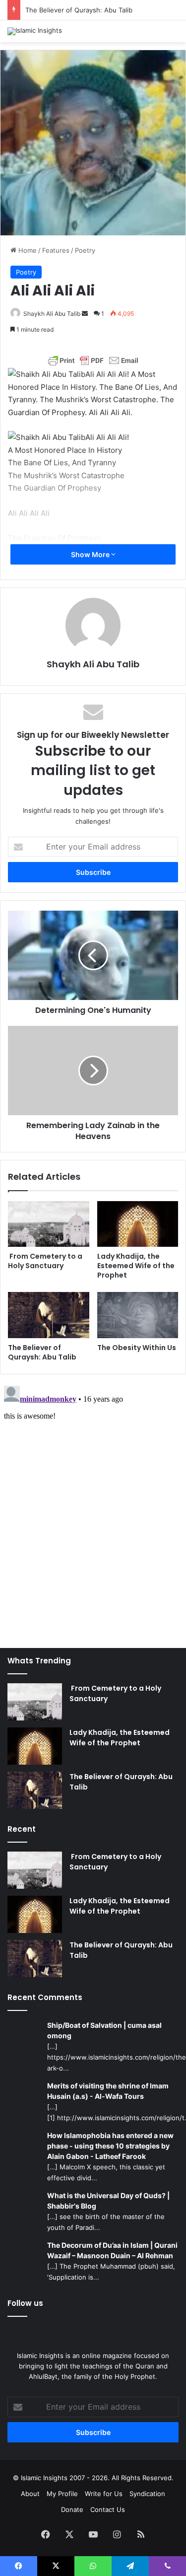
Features (56, 250)
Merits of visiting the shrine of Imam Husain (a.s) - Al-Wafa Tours (108, 2091)
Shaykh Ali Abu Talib (52, 314)
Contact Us (108, 2509)
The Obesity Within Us (137, 1348)
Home (27, 250)
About (30, 2494)
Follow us (25, 2303)
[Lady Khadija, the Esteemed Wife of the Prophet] (138, 1224)
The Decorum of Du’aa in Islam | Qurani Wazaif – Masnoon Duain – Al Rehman (112, 2250)
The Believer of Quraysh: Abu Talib (79, 10)
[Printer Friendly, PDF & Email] (93, 360)
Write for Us (104, 2494)
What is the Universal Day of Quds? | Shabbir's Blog (108, 2201)
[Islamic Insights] (35, 31)
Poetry (85, 250)
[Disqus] (93, 1506)
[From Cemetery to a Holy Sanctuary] (49, 1224)
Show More (91, 554)
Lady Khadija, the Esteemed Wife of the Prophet (136, 1266)
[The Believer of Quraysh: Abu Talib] (49, 1315)
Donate (72, 2509)
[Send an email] (85, 314)
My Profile (62, 2494)
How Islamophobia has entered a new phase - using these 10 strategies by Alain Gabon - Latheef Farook (110, 2146)
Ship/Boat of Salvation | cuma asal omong (104, 2030)
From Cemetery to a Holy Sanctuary (45, 1261)
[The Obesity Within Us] (138, 1315)
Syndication (147, 2494)
